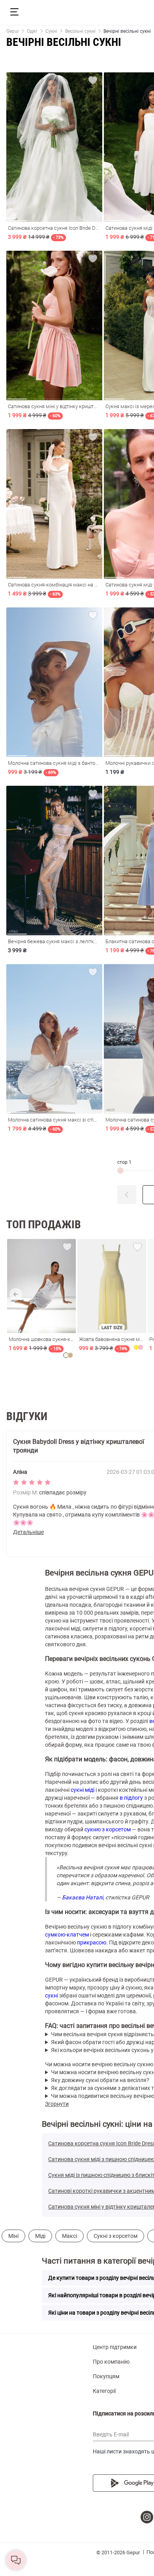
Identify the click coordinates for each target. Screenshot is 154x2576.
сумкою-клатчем (67, 1935)
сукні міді (83, 1790)
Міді (40, 2236)
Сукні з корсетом (115, 2236)
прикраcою (92, 1942)
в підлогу (131, 1798)
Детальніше (28, 1532)
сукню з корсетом (108, 1829)
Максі (69, 2236)
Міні (13, 2236)
